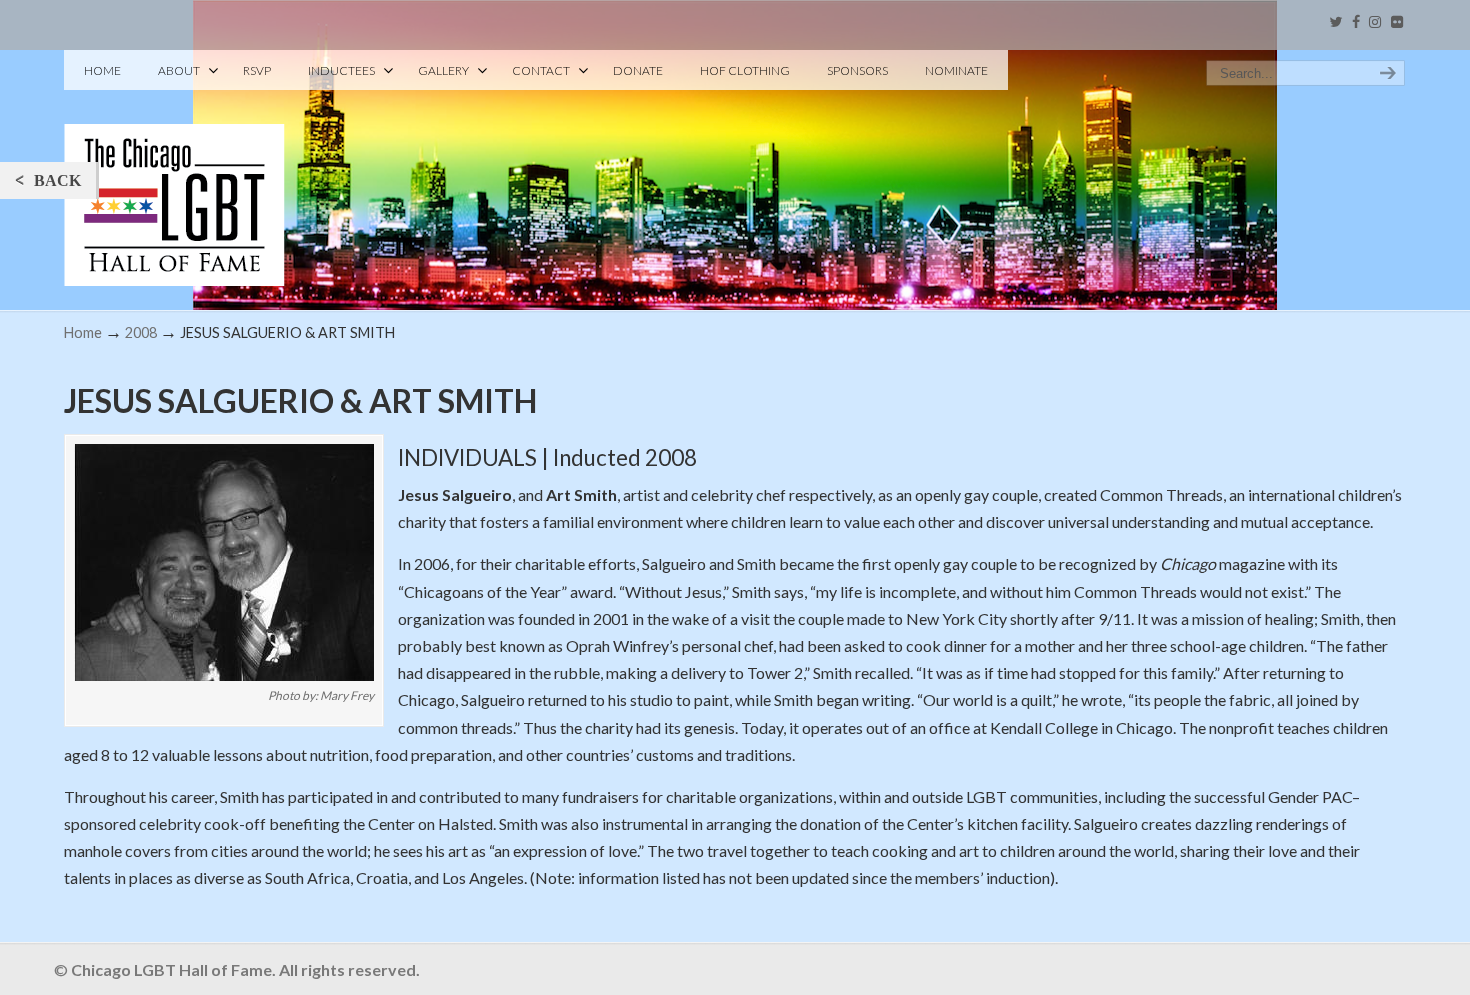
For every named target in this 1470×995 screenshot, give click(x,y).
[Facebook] (1356, 22)
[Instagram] (1375, 22)
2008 (141, 332)
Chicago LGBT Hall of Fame (174, 171)
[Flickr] (1397, 22)
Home (83, 332)
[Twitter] (1335, 22)
